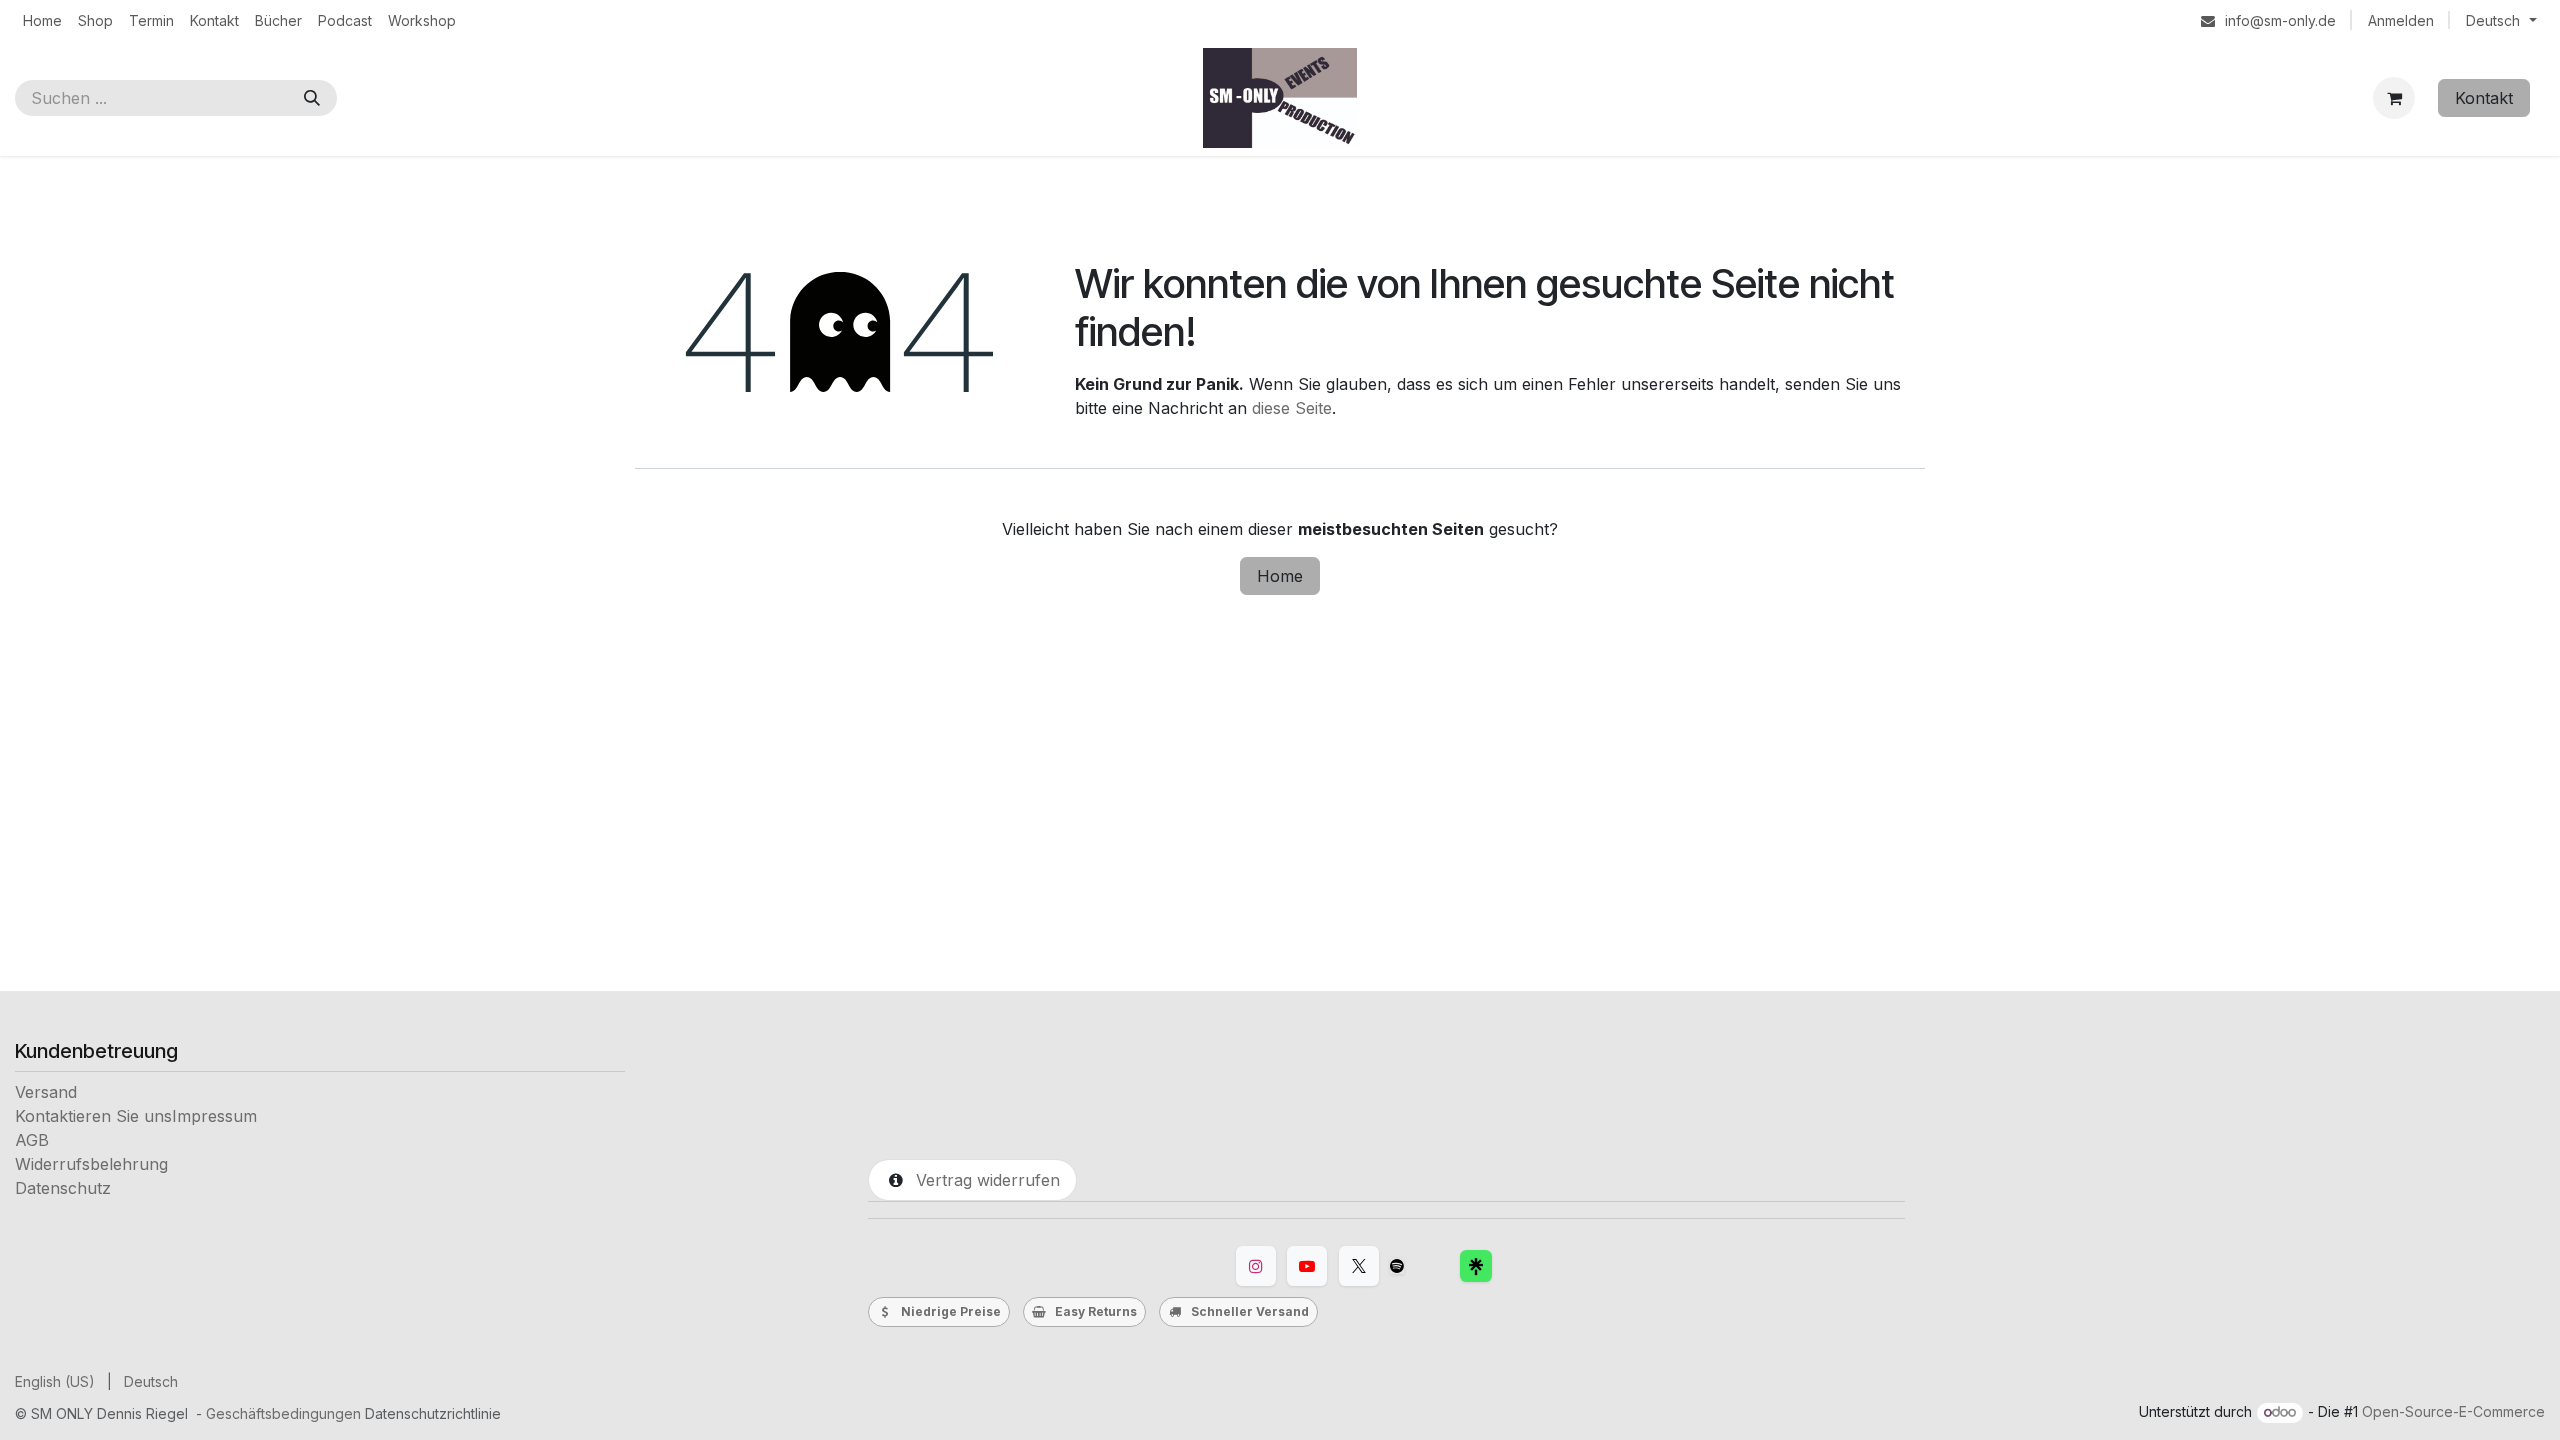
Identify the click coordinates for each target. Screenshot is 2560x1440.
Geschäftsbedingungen (283, 1413)
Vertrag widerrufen (983, 1180)
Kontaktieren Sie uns (93, 1116)
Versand (46, 1092)
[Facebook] (1476, 1266)
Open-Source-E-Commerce (2453, 1411)
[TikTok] (1397, 1266)
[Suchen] (312, 98)
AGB (32, 1140)
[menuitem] (42, 20)
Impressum (214, 1116)
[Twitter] (1359, 1266)
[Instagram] (1256, 1266)
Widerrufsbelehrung (91, 1164)
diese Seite (1292, 408)
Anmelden (2401, 20)
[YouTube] (1307, 1266)
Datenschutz (63, 1188)
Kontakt (2484, 98)
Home (1280, 576)
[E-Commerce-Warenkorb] (2394, 98)
